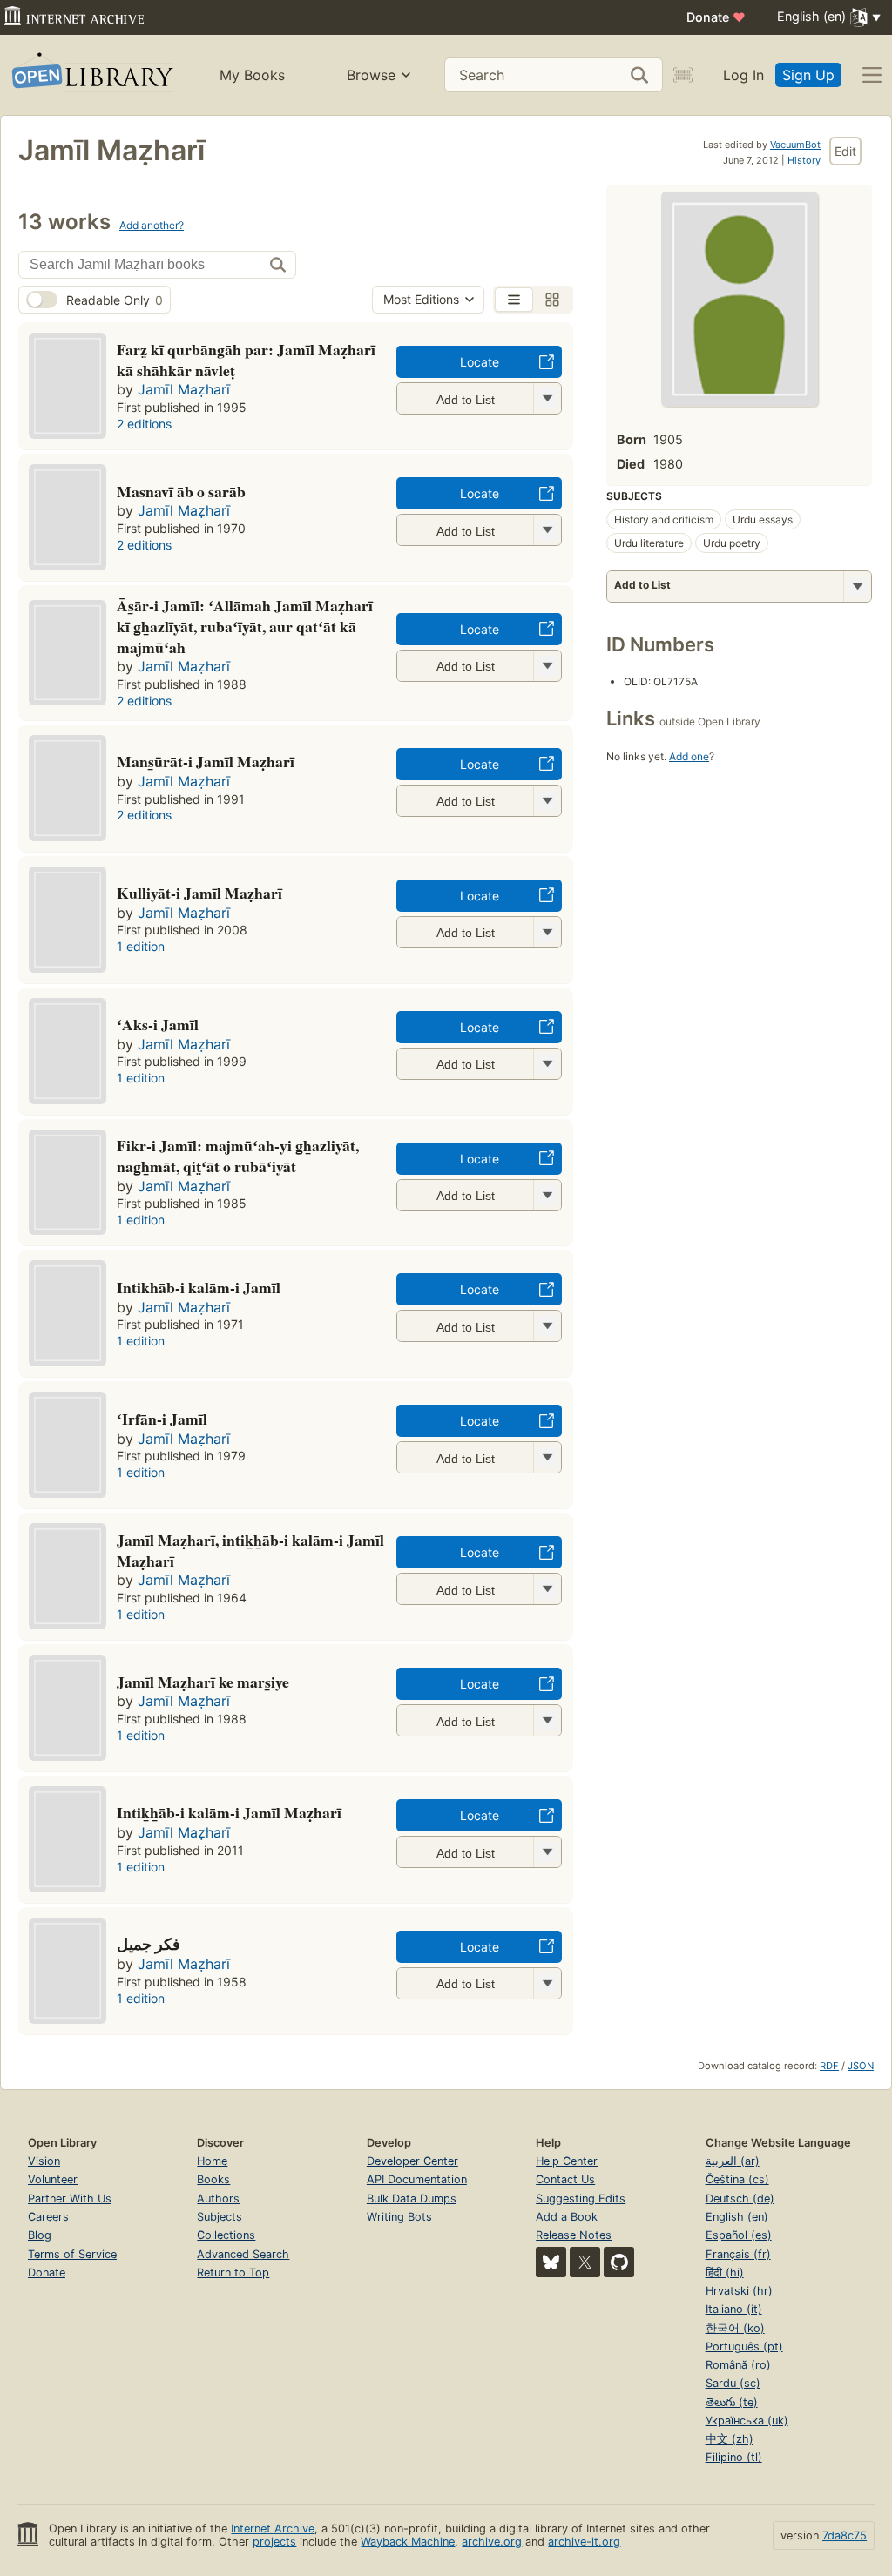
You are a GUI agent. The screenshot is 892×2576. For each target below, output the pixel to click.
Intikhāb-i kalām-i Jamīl (199, 1287)
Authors (218, 2198)
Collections (226, 2235)
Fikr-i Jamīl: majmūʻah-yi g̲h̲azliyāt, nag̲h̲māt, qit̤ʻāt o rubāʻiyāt (238, 1156)
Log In (743, 75)
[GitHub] (619, 2262)
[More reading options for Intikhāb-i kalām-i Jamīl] (547, 1326)
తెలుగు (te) (732, 2402)
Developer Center (412, 2161)
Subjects (220, 2217)
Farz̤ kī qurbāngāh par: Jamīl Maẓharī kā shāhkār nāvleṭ (246, 360)
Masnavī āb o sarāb (181, 491)
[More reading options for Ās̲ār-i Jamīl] (547, 666)
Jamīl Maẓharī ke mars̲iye (203, 1682)
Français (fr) (738, 2254)
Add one (689, 756)
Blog (40, 2235)
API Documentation (417, 2179)
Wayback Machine (408, 2542)
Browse (371, 75)
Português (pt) (744, 2347)
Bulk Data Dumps (412, 2198)
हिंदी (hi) (725, 2273)
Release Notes (574, 2235)
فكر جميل (149, 1944)
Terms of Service (72, 2254)
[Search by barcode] (683, 75)
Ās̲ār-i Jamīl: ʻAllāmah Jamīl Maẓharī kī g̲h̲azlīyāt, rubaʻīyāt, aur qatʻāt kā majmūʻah (245, 626)
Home (212, 2161)
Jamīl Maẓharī (184, 389)
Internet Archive (273, 2529)
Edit (845, 151)
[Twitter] (585, 2262)
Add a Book (567, 2217)
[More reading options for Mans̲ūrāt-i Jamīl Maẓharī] (547, 801)
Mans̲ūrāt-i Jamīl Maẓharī (206, 761)
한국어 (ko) (735, 2328)
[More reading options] (857, 587)
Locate (480, 362)
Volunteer (53, 2179)
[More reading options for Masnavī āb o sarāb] (547, 530)
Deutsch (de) (740, 2198)
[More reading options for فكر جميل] (547, 1983)
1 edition (141, 946)
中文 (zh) (730, 2439)
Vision (44, 2161)
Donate (716, 17)
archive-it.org (584, 2542)
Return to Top (233, 2273)
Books (213, 2179)
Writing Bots (399, 2217)
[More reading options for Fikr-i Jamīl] (547, 1195)
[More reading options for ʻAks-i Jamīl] (547, 1064)
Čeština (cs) (737, 2179)
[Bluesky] (551, 2262)
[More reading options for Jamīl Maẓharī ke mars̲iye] (547, 1720)
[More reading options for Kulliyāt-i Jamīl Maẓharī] (547, 932)
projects (274, 2542)
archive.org (492, 2542)
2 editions (144, 424)
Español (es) (739, 2235)
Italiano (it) (734, 2309)
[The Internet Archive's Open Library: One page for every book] (91, 75)
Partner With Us (70, 2198)
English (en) (737, 2217)
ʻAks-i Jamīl (158, 1024)
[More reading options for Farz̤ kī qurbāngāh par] (547, 398)
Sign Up (808, 75)
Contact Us (565, 2179)
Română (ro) (738, 2365)
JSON (861, 2066)
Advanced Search (243, 2254)
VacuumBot (795, 145)
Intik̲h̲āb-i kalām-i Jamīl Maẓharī (229, 1812)
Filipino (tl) (734, 2457)
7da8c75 (845, 2536)
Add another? (152, 225)
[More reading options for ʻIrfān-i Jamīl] (547, 1457)
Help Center (567, 2161)
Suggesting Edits (581, 2198)
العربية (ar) (733, 2161)
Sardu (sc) (733, 2383)
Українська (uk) (747, 2421)
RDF (829, 2066)
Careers (48, 2217)
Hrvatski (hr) (739, 2291)
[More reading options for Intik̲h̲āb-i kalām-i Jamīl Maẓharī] (547, 1852)
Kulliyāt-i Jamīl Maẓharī (199, 893)
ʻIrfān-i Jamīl (162, 1419)
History (804, 160)
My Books (252, 75)
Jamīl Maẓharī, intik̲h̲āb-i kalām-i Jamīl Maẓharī (250, 1550)
